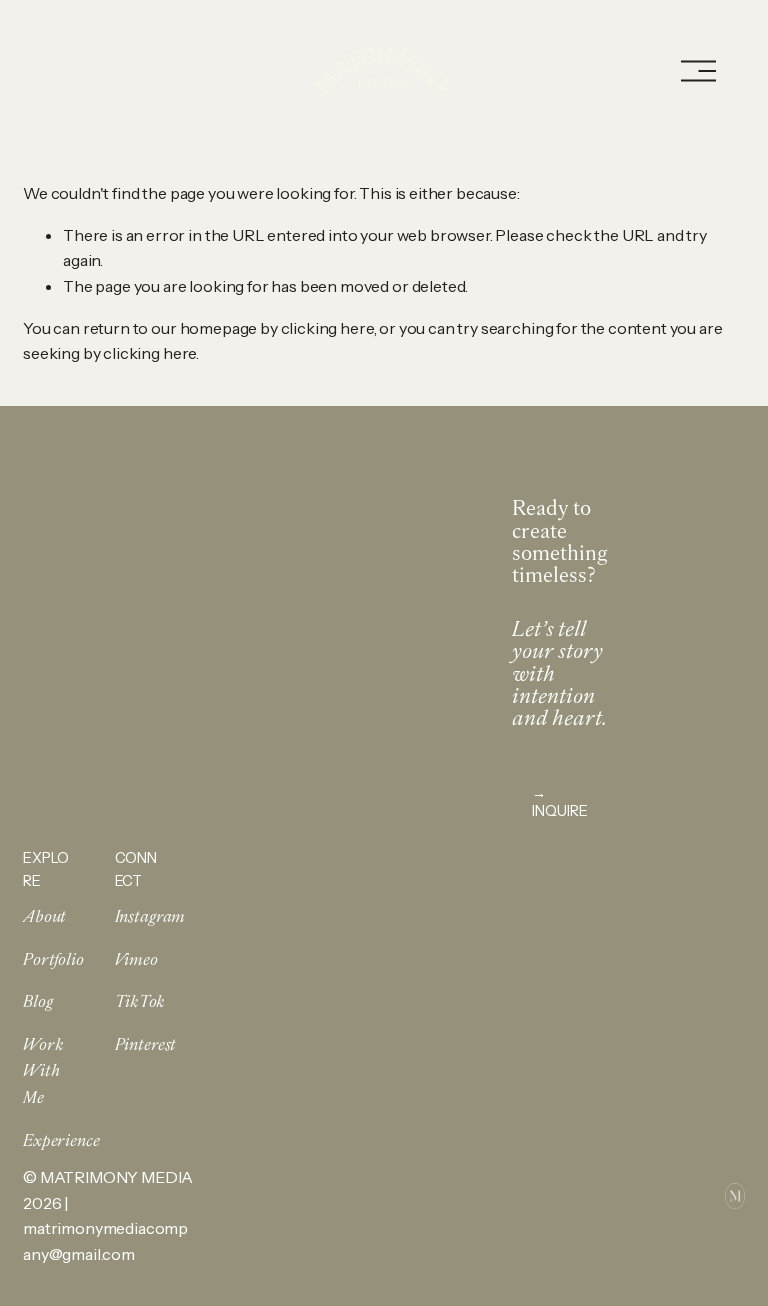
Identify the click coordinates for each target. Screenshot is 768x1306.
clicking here (327, 328)
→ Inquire (560, 802)
